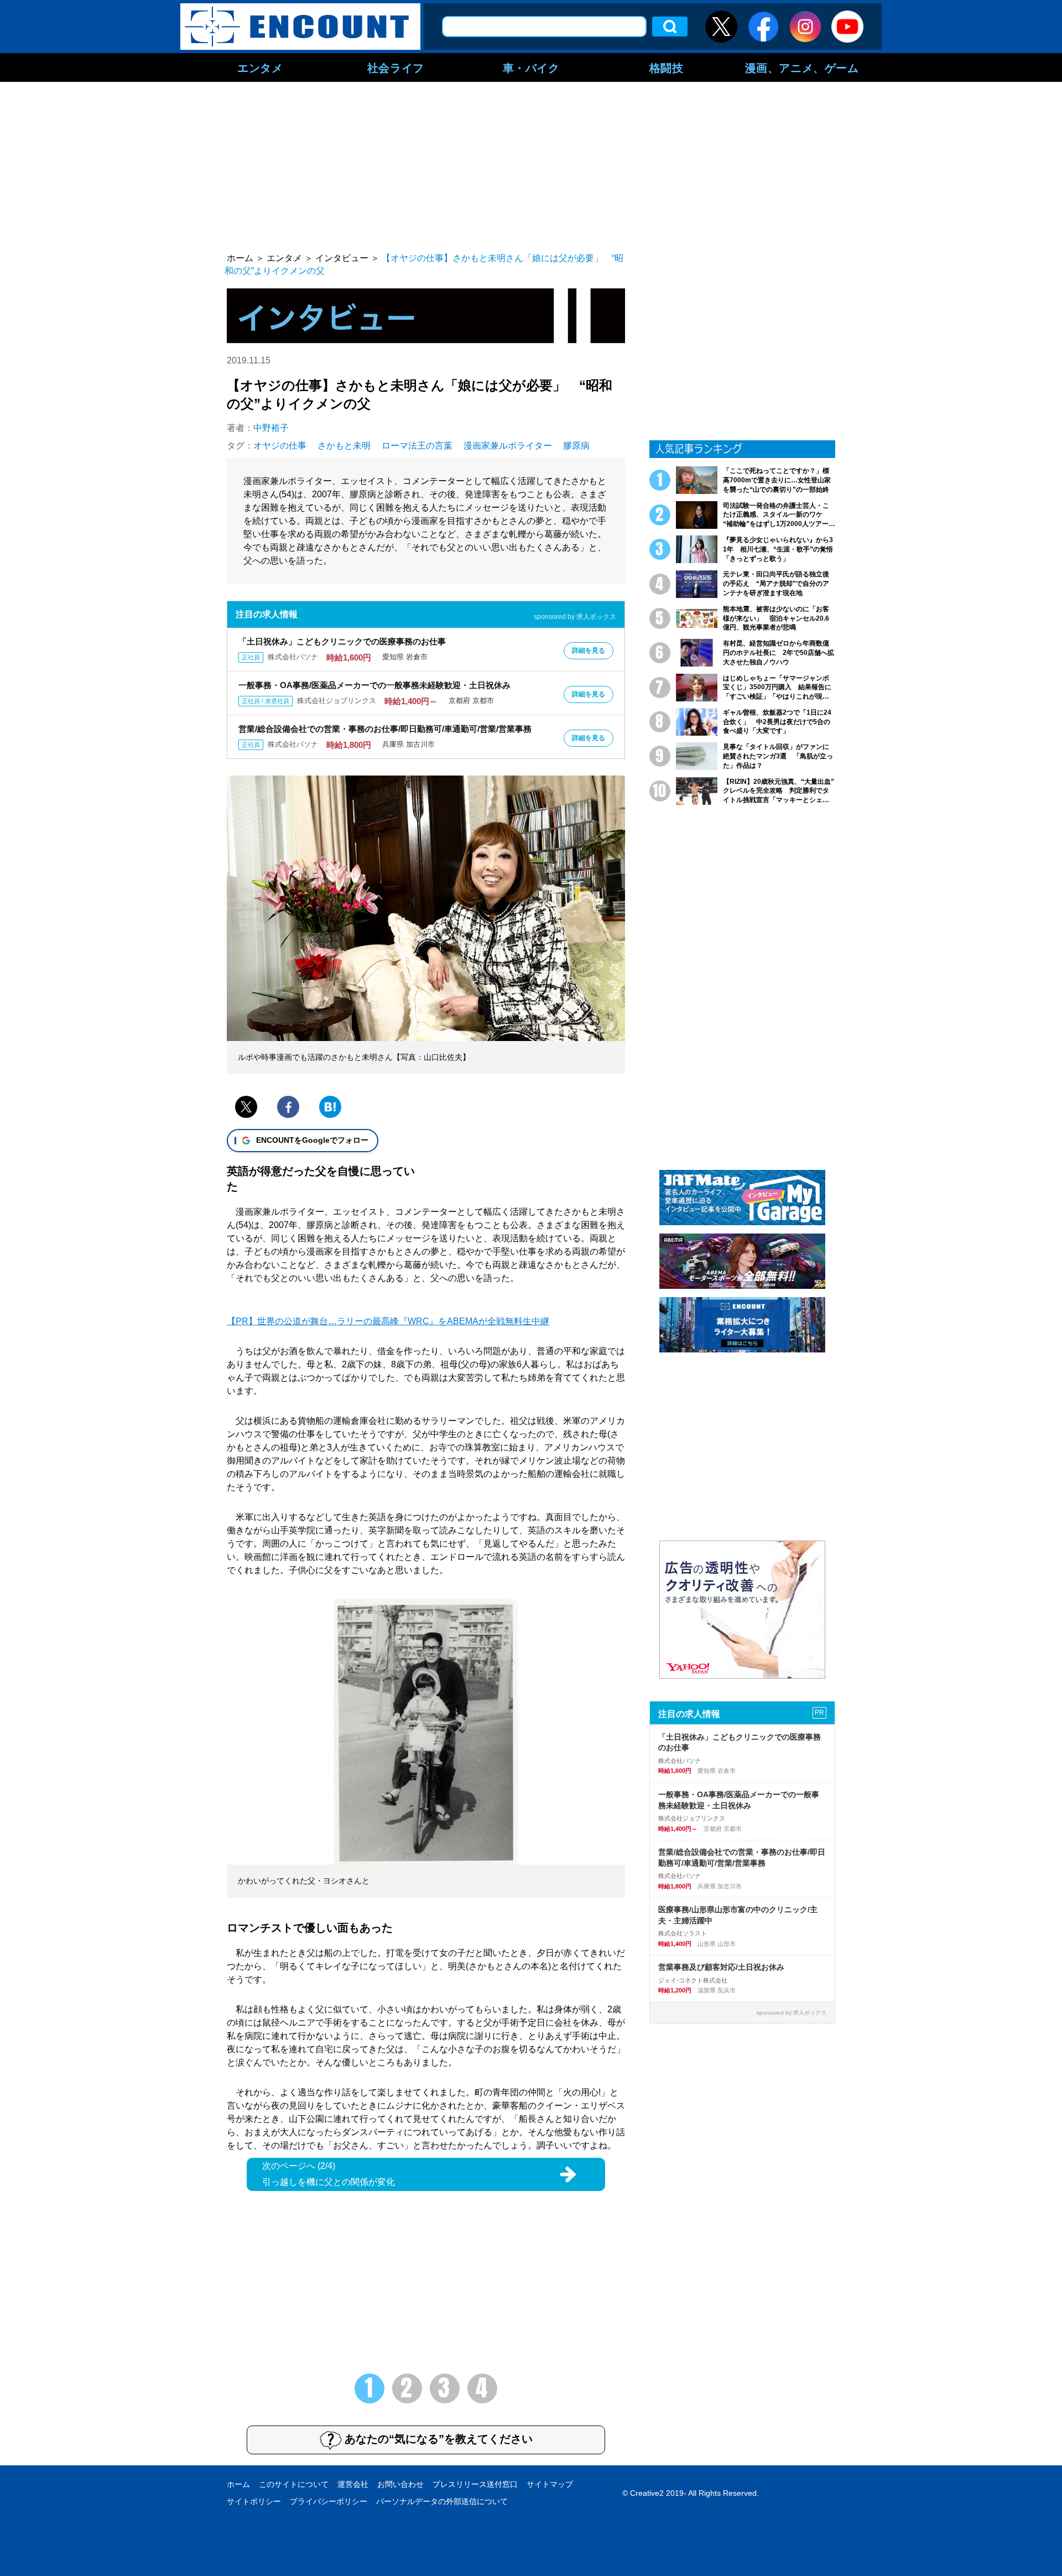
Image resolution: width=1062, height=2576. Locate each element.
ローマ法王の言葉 (417, 446)
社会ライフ (396, 67)
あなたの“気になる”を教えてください (439, 2439)
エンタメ (260, 67)
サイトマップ (550, 2484)
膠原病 (576, 446)
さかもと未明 (344, 446)
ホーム (238, 2484)
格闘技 (667, 67)
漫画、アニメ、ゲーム (802, 67)
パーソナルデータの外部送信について (442, 2501)
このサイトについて (294, 2484)
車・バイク (531, 67)
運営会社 (353, 2484)
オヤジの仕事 (280, 446)
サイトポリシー (254, 2501)
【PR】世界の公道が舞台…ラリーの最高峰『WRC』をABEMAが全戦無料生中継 (388, 1321)
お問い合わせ (400, 2484)
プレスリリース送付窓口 (475, 2484)
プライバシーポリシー (329, 2501)
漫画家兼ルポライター (508, 446)
